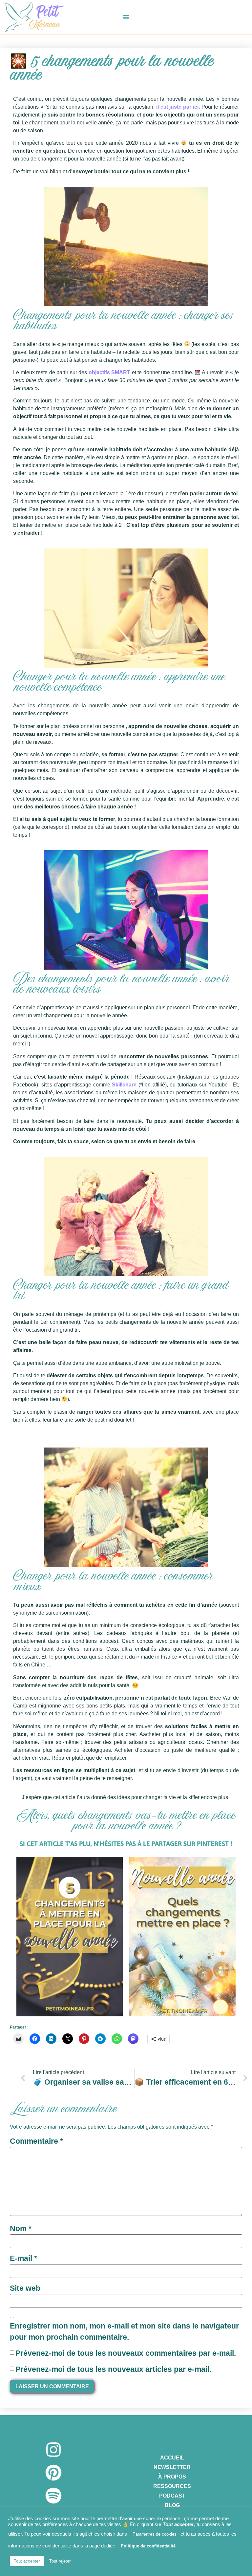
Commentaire (36, 2141)
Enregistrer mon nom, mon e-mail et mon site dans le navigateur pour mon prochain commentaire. (124, 2332)
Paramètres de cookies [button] (155, 2534)
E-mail (23, 2258)
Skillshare (124, 1085)
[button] (126, 17)
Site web (25, 2288)
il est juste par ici (177, 107)
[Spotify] (53, 2496)
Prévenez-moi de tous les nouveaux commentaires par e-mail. (126, 2353)
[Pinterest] (53, 2473)
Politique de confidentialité (148, 2546)
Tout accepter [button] (27, 2561)
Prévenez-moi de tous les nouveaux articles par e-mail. (113, 2369)
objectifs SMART (110, 372)
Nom (21, 2228)
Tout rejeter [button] (60, 2561)
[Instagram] (53, 2450)
